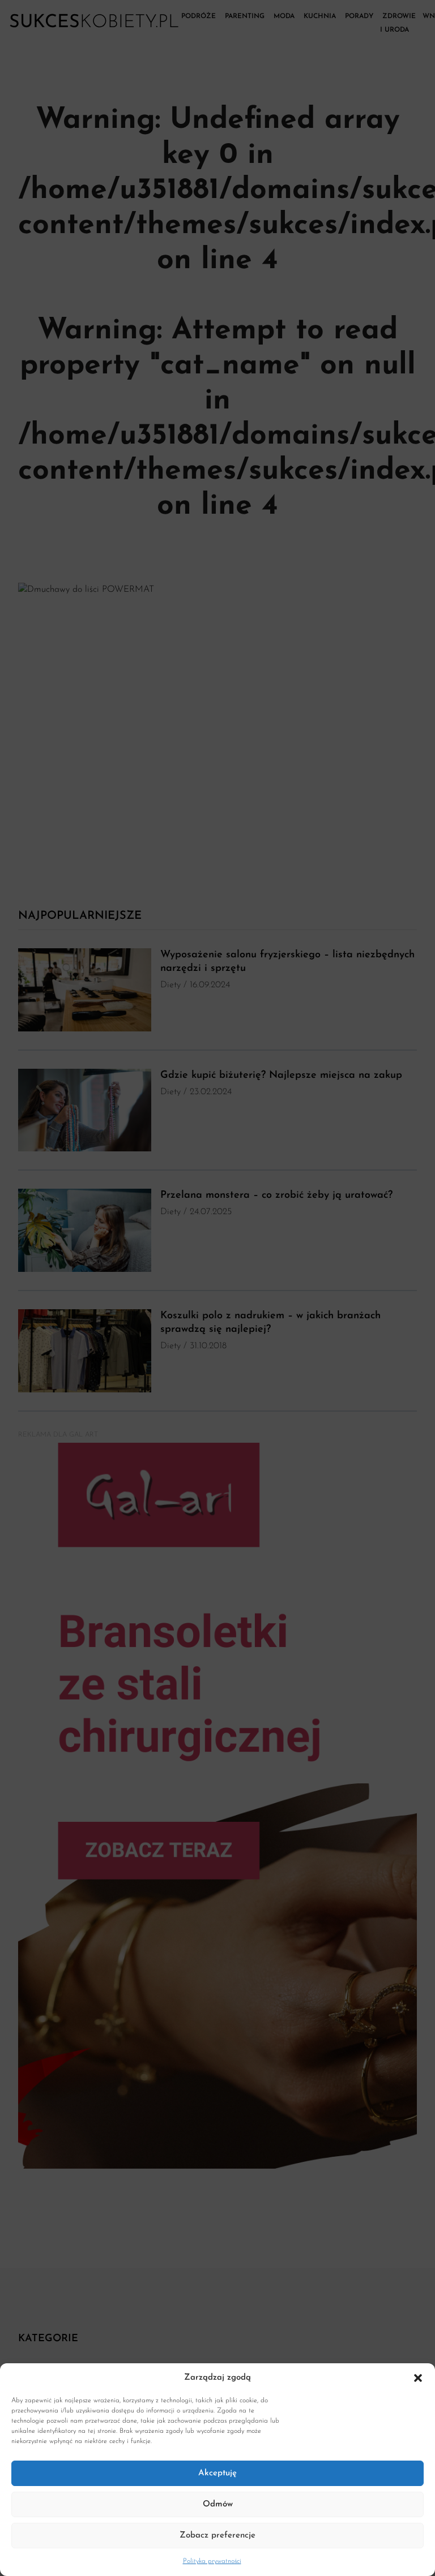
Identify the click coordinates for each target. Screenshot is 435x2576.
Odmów (218, 2504)
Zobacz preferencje (217, 2536)
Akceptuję (217, 2473)
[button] (418, 2378)
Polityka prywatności (212, 2561)
